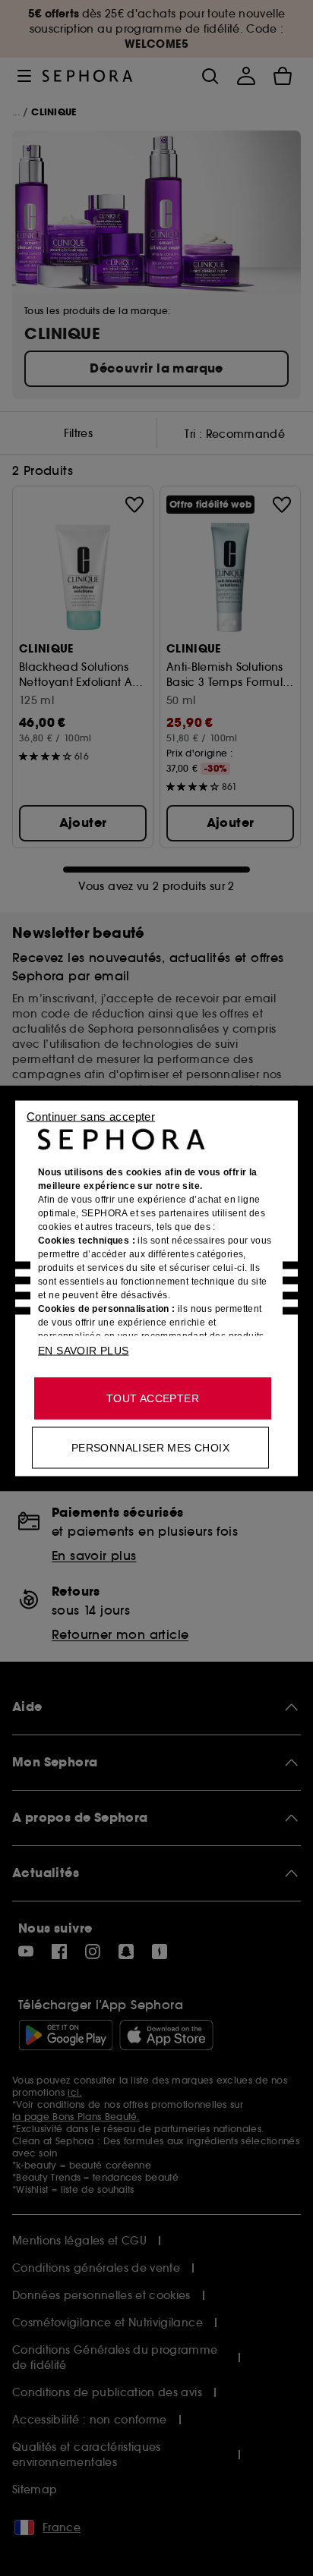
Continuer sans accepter (91, 1116)
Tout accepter (153, 1398)
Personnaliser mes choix (150, 1447)
